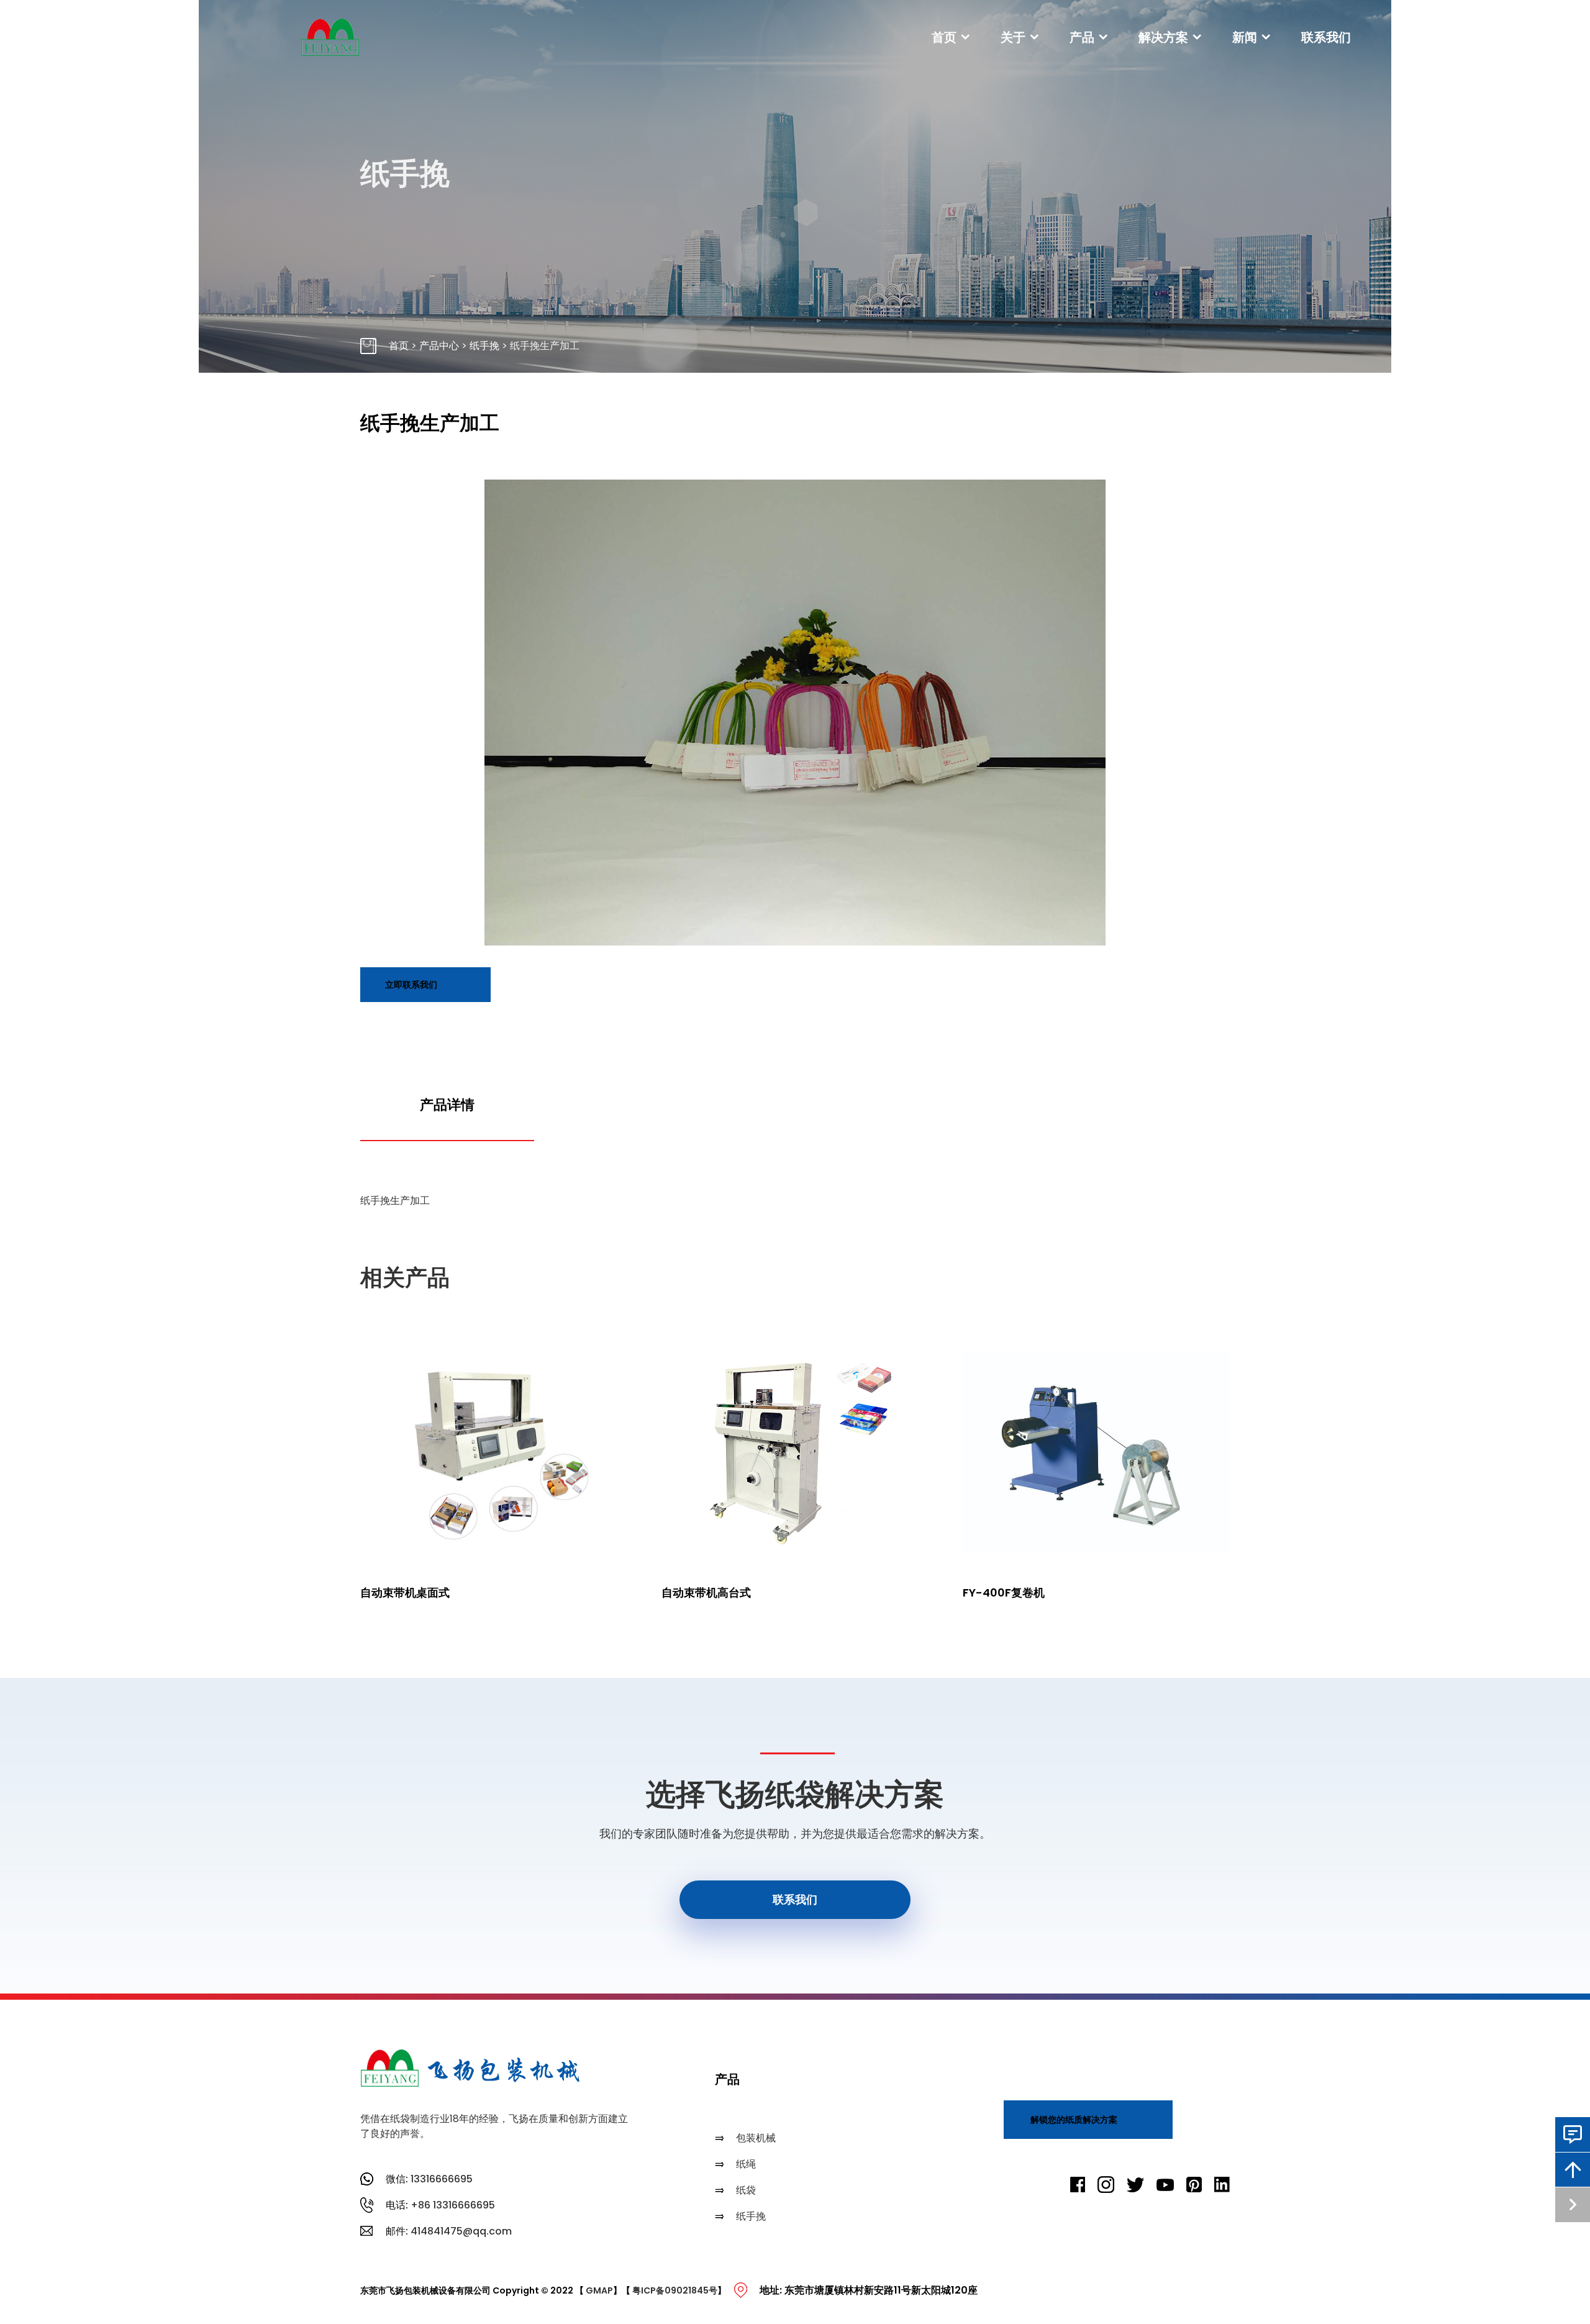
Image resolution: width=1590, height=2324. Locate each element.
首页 (944, 37)
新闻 (1245, 37)
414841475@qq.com (461, 2231)
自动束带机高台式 (706, 1593)
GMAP (599, 2290)
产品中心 (439, 346)
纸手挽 (484, 346)
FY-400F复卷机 (1004, 1593)
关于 (1013, 37)
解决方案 (1163, 37)
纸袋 (746, 2190)
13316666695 (442, 2179)
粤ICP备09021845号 (675, 2290)
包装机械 (756, 2138)
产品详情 (447, 1105)
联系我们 (1326, 37)
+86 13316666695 (453, 2205)
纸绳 (746, 2164)
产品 (1082, 37)
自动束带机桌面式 (405, 1593)
